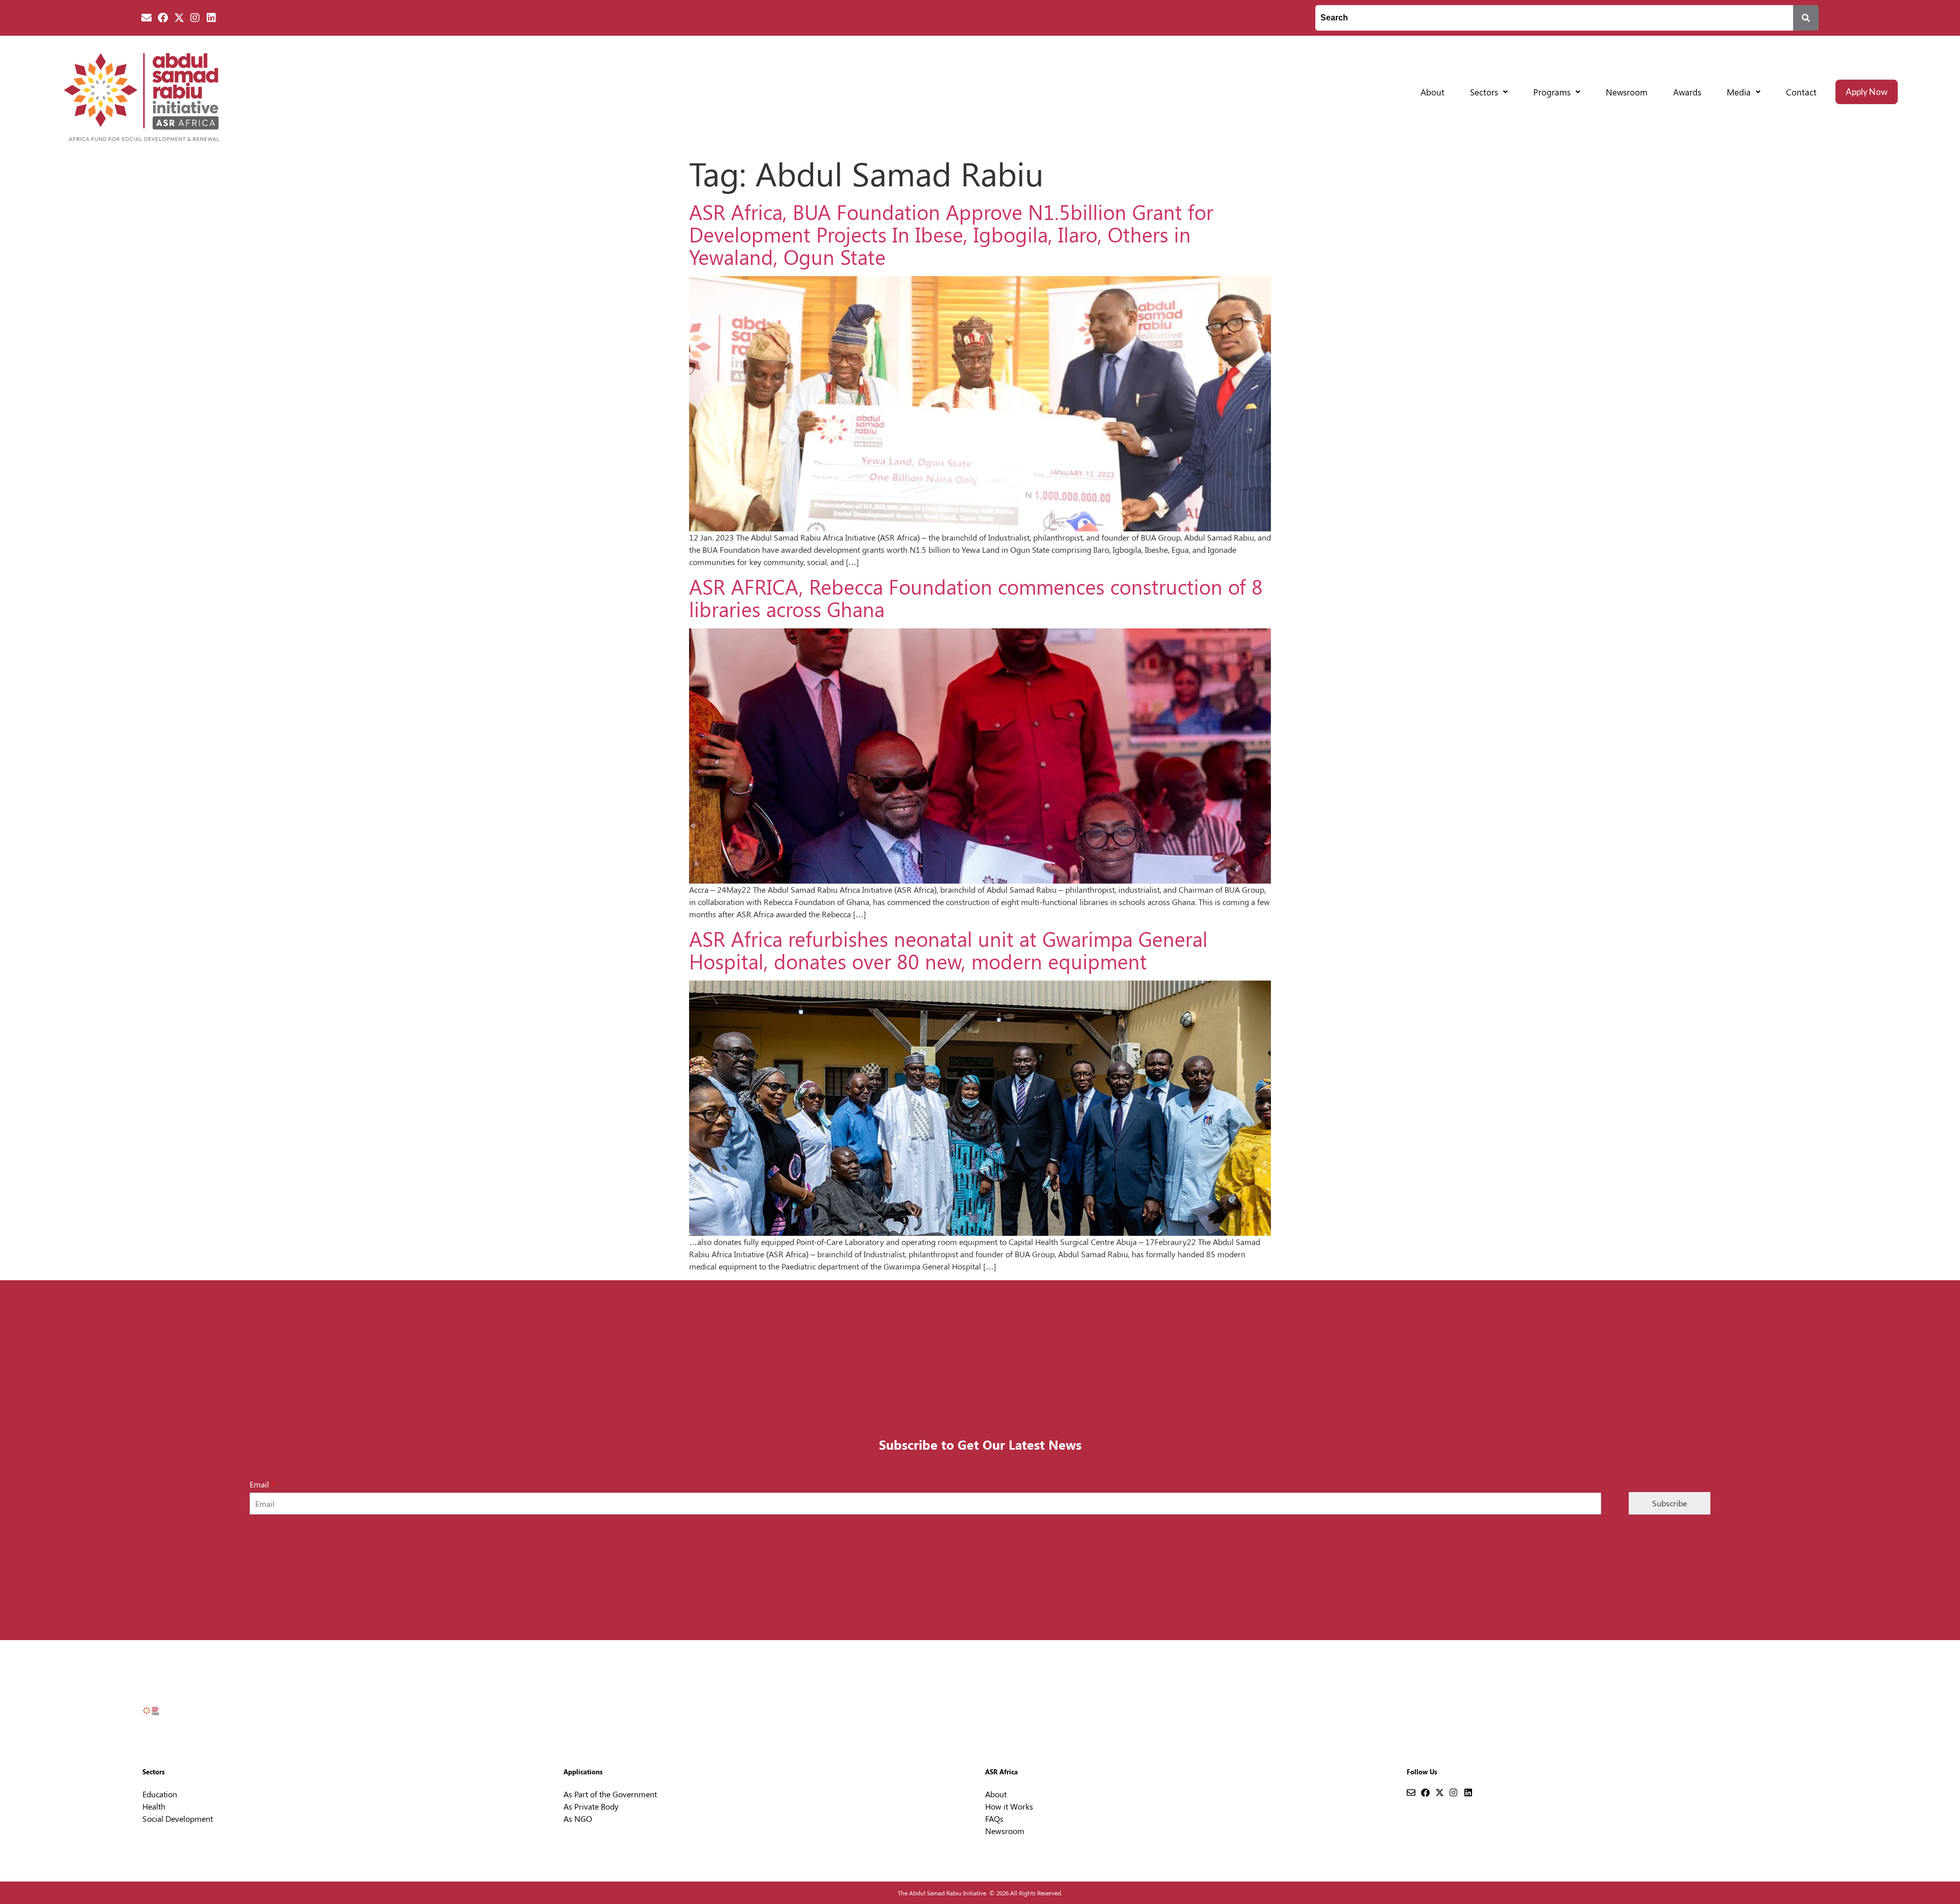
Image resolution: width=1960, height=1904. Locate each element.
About (1432, 92)
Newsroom (1627, 92)
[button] (1489, 92)
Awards (1687, 92)
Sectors (1484, 92)
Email (262, 1484)
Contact (1801, 92)
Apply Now (1867, 92)
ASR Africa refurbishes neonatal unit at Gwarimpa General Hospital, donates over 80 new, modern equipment (948, 950)
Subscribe (1670, 1503)
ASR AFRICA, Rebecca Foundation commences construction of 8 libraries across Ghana (976, 597)
